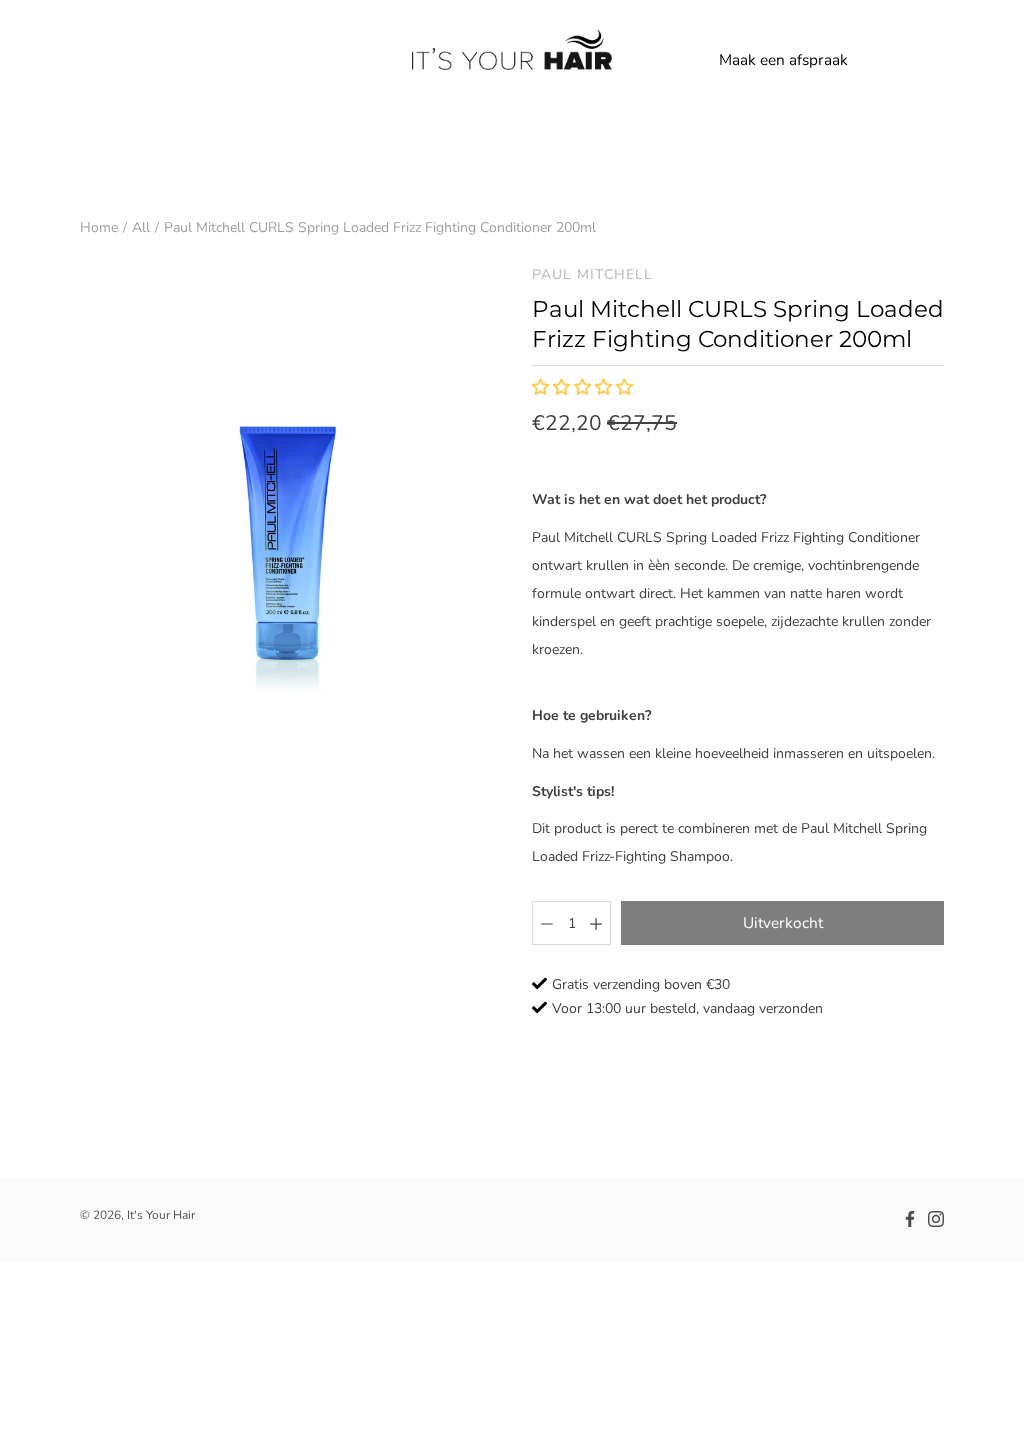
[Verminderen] (547, 923)
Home (99, 227)
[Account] (884, 60)
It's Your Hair (161, 1215)
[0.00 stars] (584, 388)
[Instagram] (936, 1219)
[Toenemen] (596, 923)
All (141, 227)
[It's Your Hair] (512, 60)
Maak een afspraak (783, 59)
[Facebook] (910, 1219)
